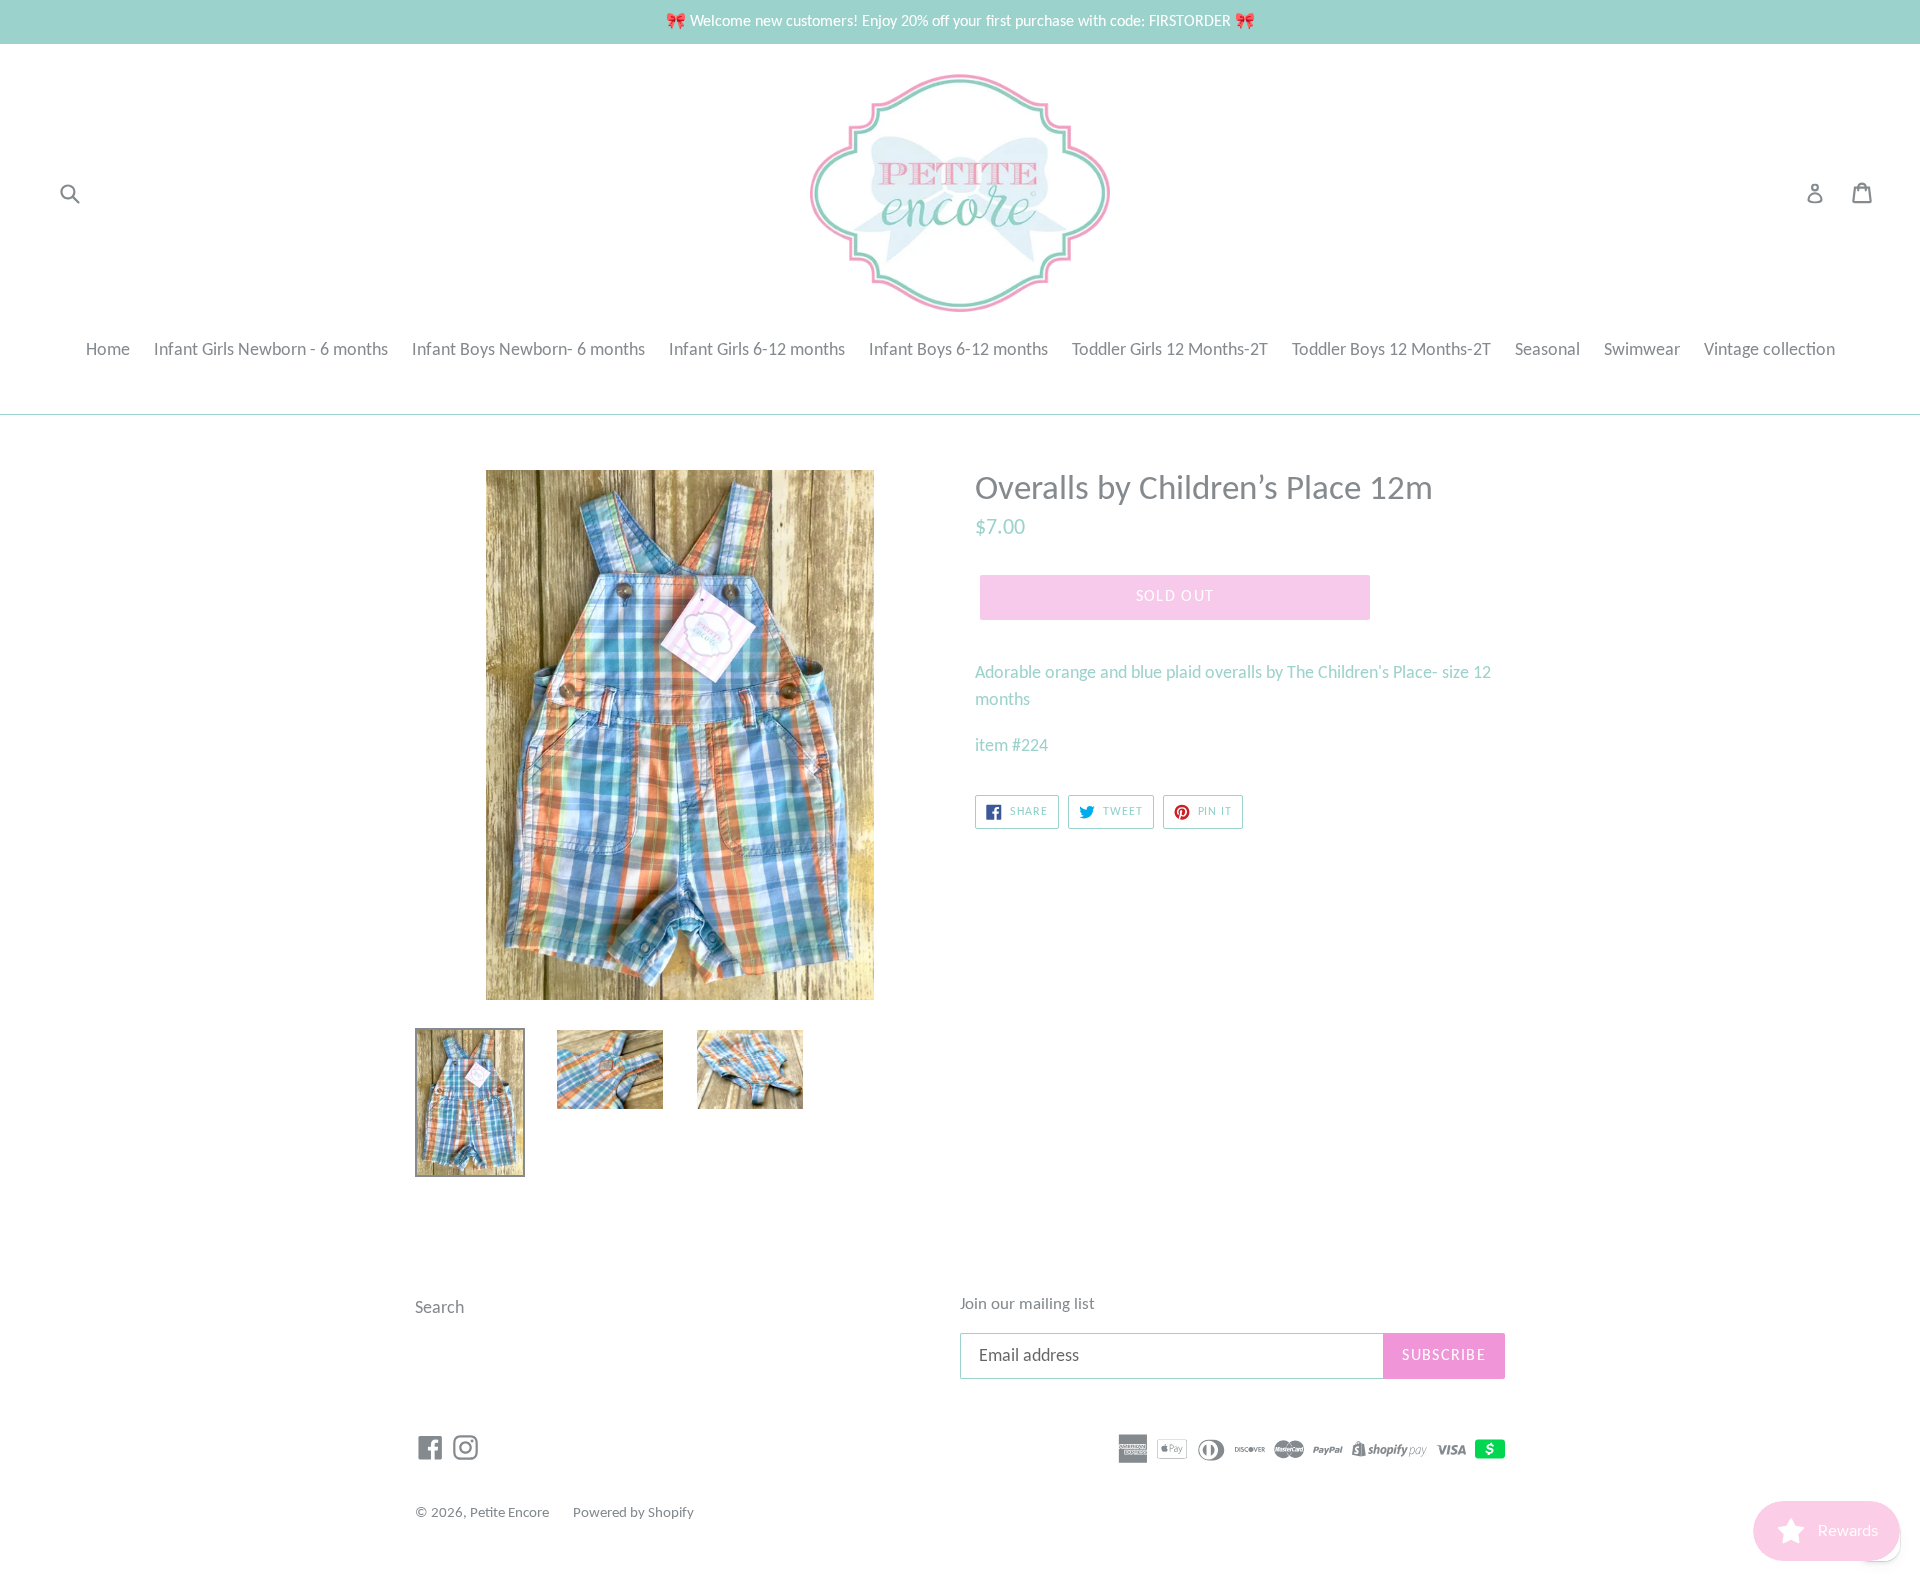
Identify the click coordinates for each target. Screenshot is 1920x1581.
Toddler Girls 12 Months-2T (1170, 350)
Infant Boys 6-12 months (958, 350)
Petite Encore (509, 1513)
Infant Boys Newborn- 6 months (528, 350)
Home (108, 350)
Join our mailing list (1027, 1304)
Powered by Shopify (633, 1513)
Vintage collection (1769, 350)
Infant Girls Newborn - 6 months (271, 350)
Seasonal (1547, 350)
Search (439, 1308)
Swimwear (1642, 350)
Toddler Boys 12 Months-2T (1391, 350)
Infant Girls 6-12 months (757, 350)
